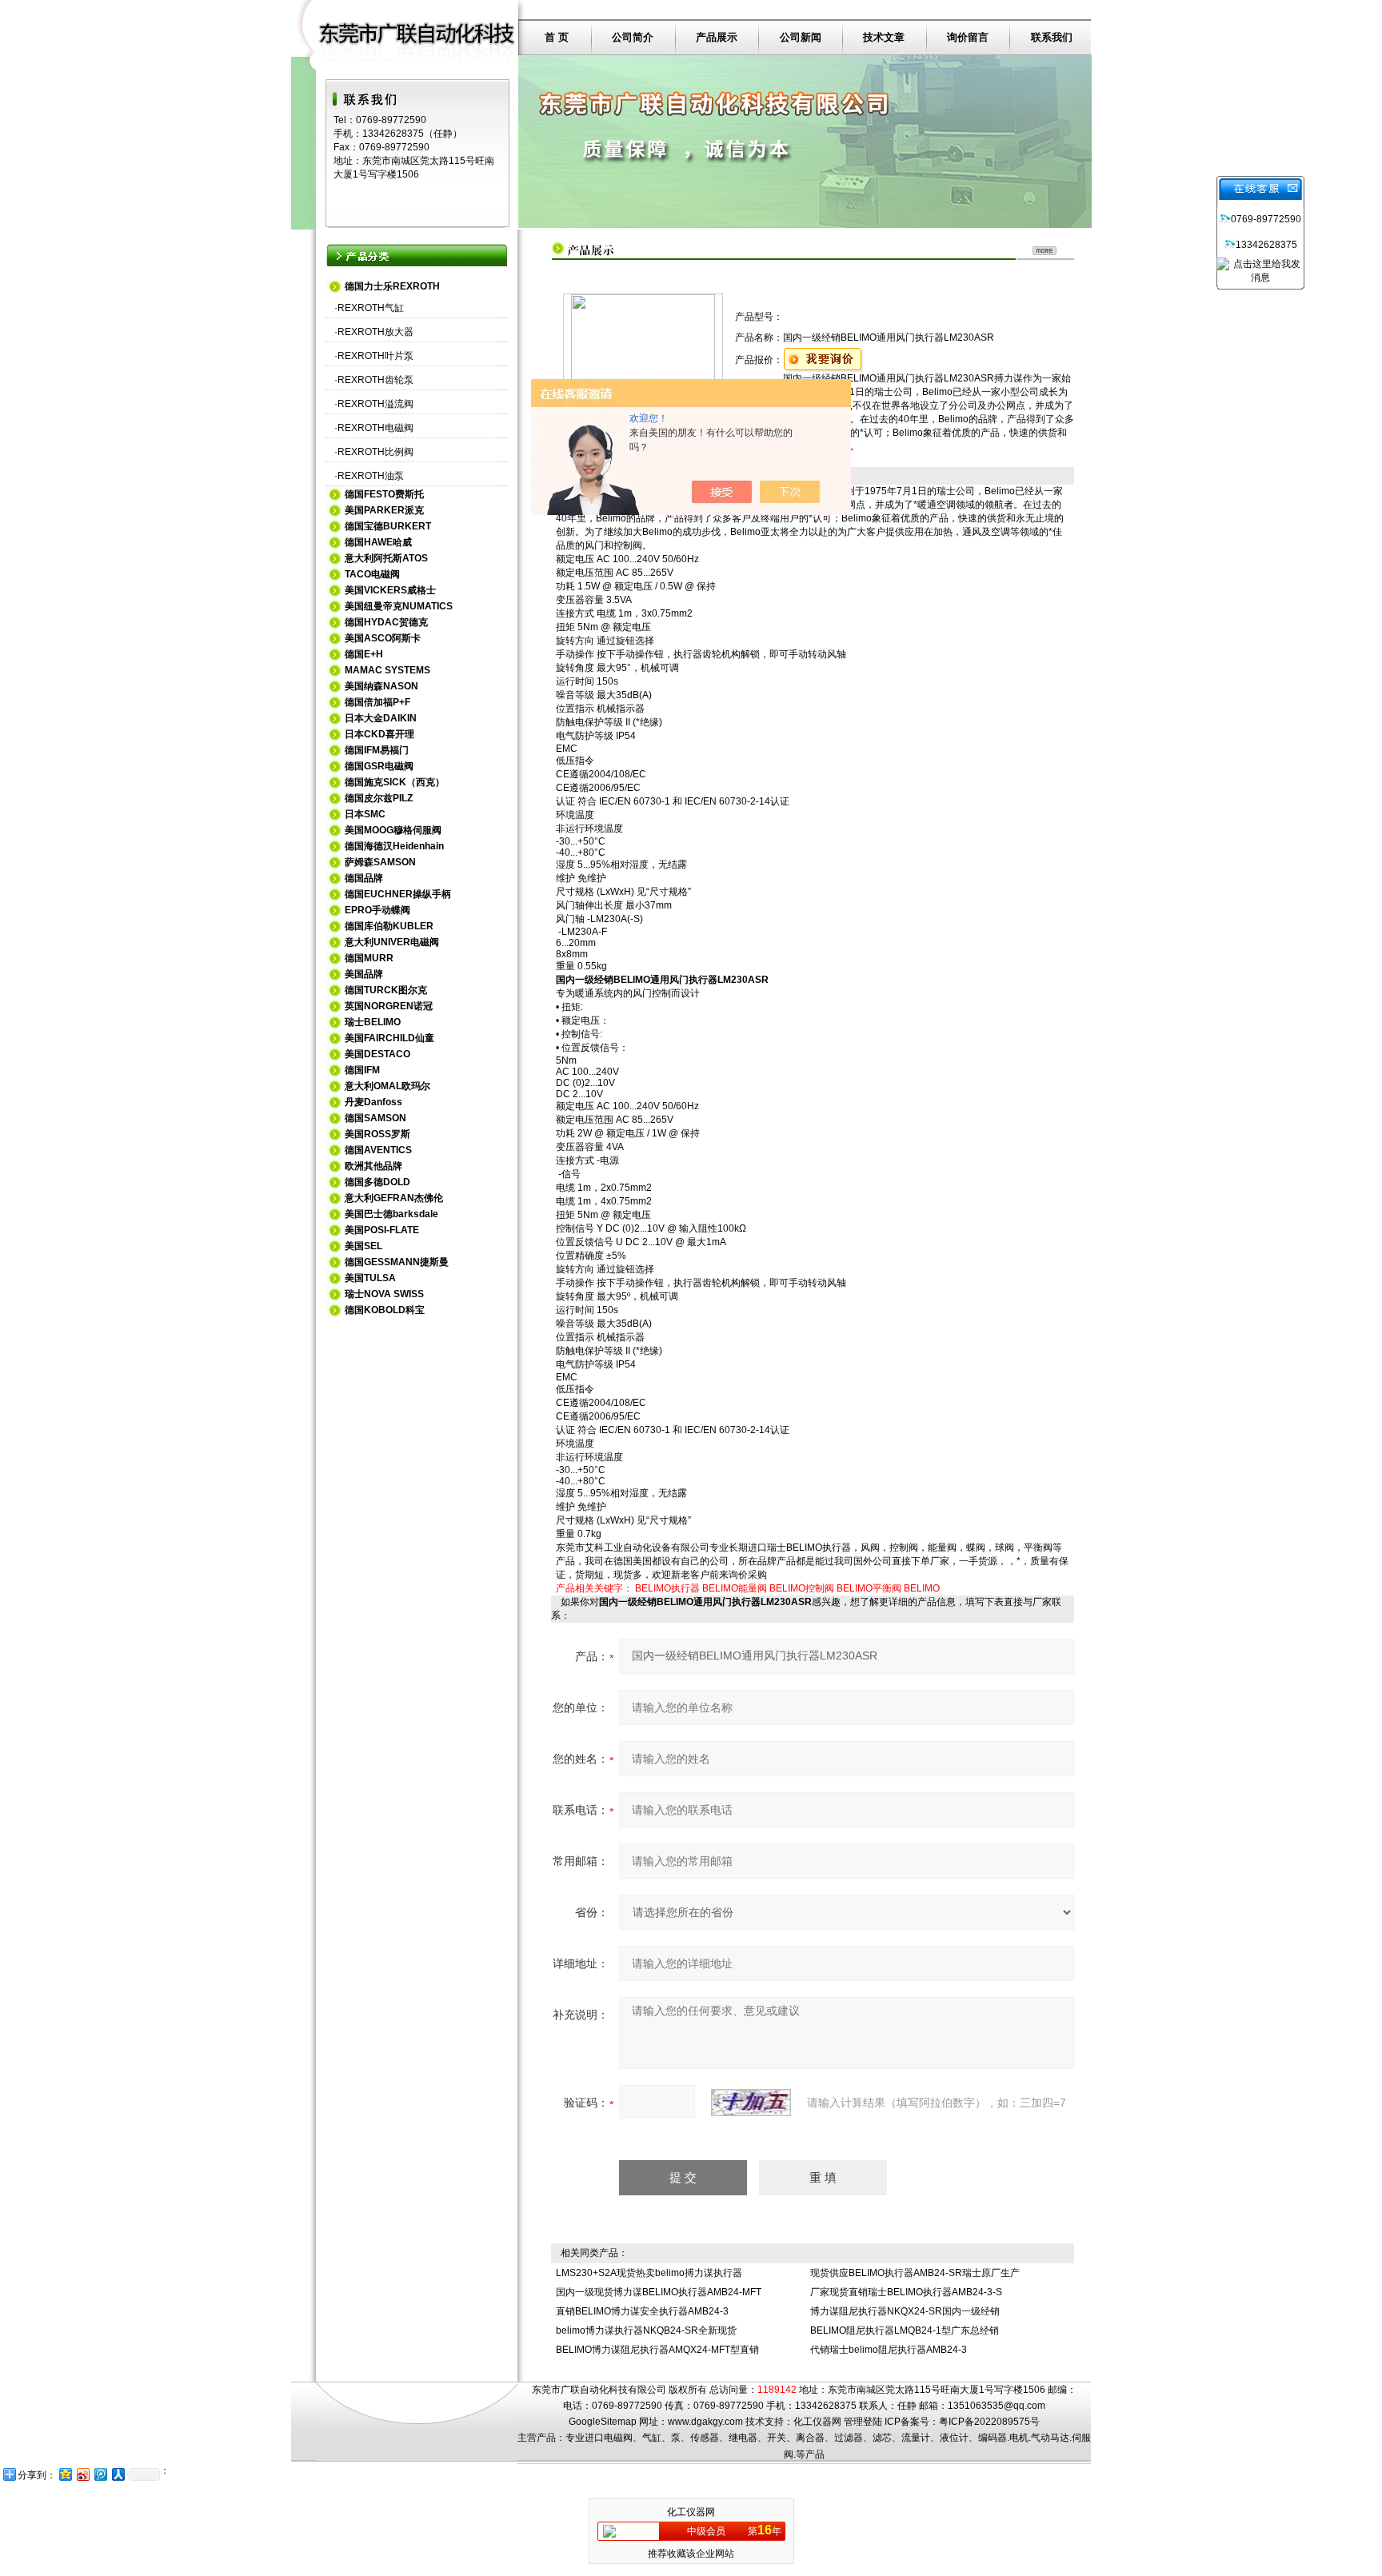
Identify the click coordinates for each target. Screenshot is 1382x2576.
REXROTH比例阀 (375, 452)
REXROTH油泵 (371, 476)
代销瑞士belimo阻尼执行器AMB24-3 (889, 2350)
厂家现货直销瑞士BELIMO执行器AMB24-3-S (906, 2292)
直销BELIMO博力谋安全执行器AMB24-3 (642, 2311)
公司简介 (633, 37)
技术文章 (884, 37)
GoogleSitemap (603, 2422)
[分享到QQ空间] (65, 2474)
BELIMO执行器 (667, 1588)
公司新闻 (801, 37)
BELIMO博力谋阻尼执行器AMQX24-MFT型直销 (657, 2350)
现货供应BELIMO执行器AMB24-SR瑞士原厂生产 (915, 2273)
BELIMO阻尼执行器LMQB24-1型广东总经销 (905, 2330)
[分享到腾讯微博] (100, 2474)
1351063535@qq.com (997, 2406)
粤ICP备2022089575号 (989, 2422)
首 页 (557, 37)
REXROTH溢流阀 (375, 404)
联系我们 (1052, 37)
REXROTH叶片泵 (375, 356)
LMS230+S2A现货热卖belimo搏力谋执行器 (649, 2273)
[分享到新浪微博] (82, 2474)
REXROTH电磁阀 (375, 428)
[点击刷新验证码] (751, 2103)
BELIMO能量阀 (735, 1588)
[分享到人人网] (118, 2474)
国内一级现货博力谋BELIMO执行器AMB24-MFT (659, 2292)
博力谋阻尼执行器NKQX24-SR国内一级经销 (905, 2311)
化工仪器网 (817, 2422)
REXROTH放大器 (375, 332)
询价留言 (968, 37)
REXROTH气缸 (371, 308)
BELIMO (922, 1588)
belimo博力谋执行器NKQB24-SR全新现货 (646, 2330)
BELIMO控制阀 (802, 1588)
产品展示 (717, 37)
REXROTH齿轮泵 (375, 380)
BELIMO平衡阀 (869, 1588)
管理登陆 (863, 2422)
